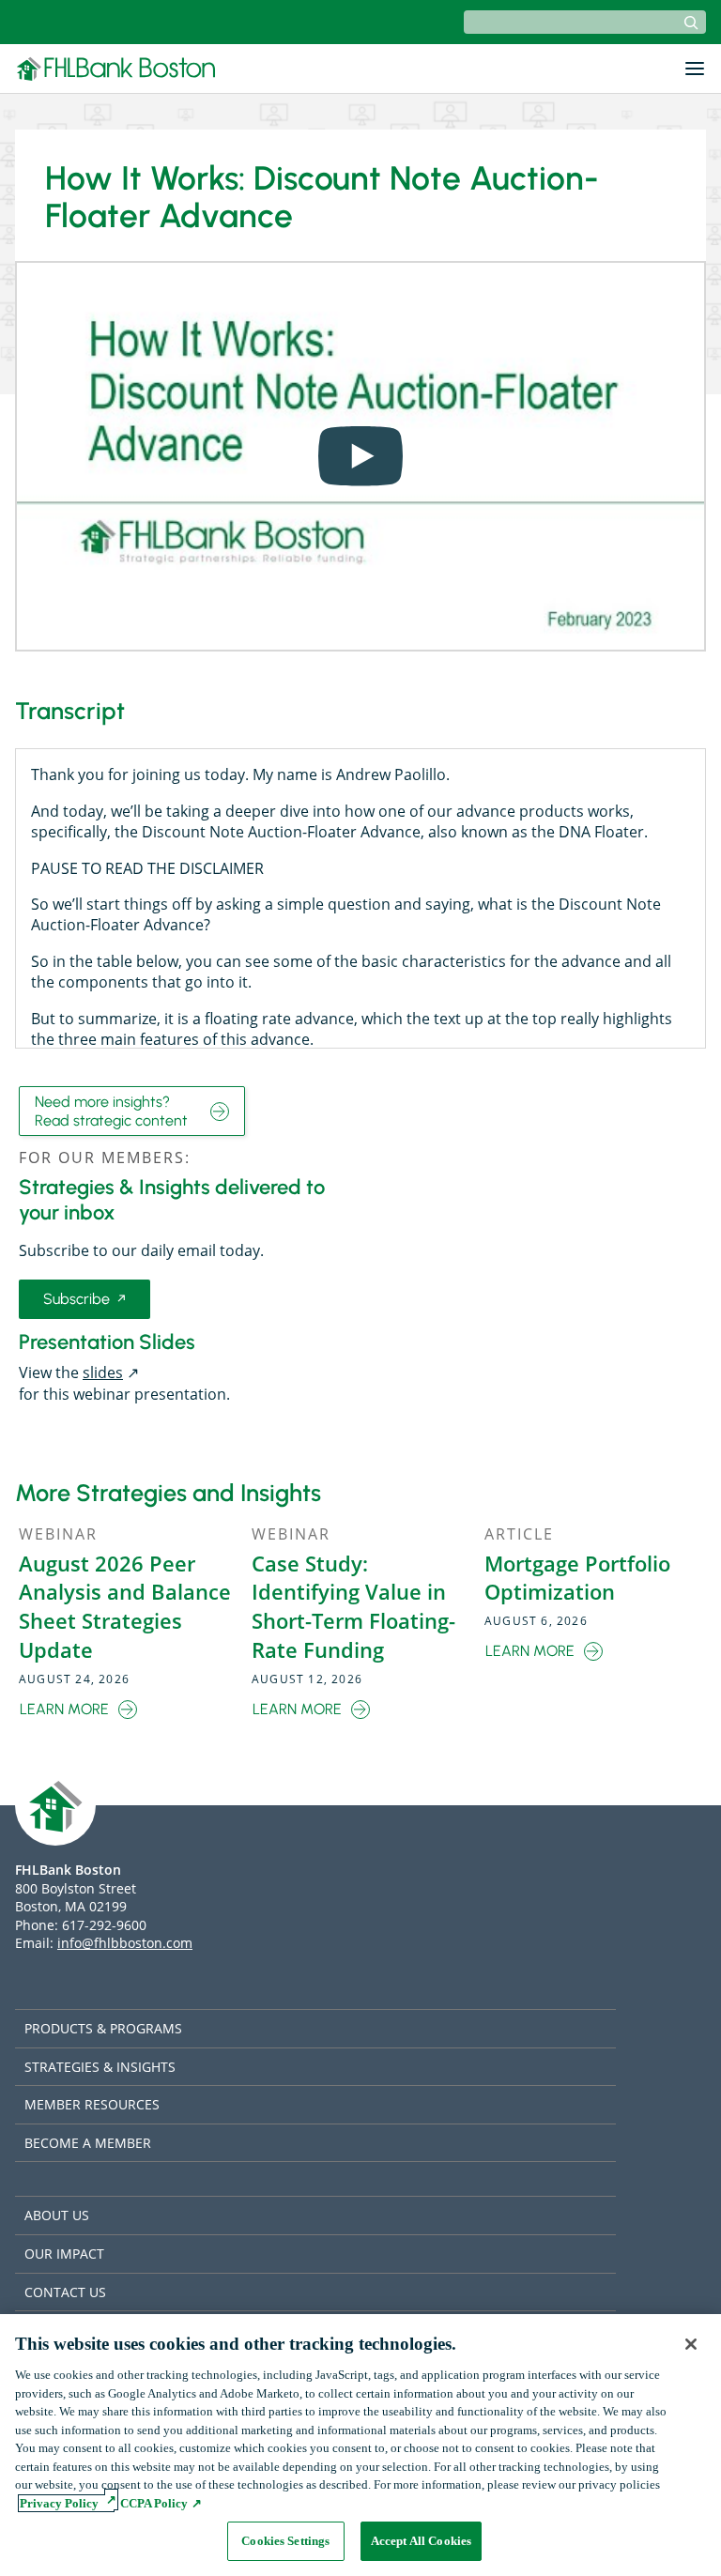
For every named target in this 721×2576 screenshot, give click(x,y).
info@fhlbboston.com (125, 1943)
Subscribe (84, 1303)
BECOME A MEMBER (88, 2143)
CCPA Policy (153, 2503)
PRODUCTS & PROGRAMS (103, 2028)
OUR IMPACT (64, 2254)
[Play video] (360, 456)
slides (109, 1372)
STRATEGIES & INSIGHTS (100, 2067)
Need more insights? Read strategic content (111, 1111)
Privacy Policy (59, 2503)
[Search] (691, 23)
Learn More (69, 1710)
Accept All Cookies (421, 2541)
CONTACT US (65, 2292)
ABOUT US (57, 2215)
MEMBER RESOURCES (92, 2104)
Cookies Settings (285, 2541)
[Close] (691, 2344)
